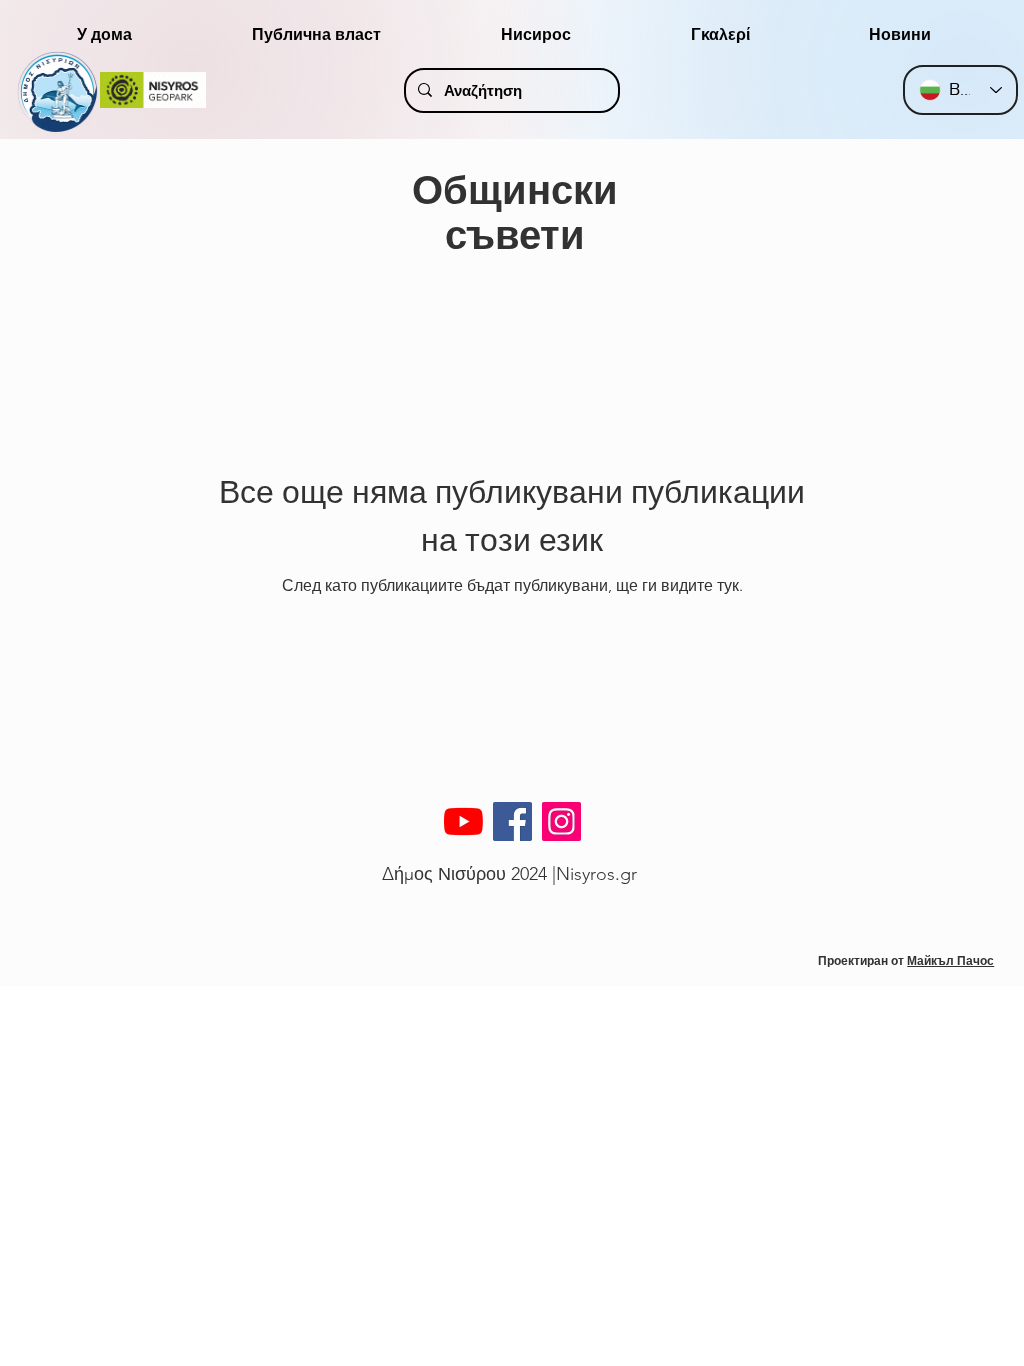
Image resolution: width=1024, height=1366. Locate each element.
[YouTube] (463, 821)
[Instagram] (561, 821)
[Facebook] (512, 821)
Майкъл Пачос (950, 960)
